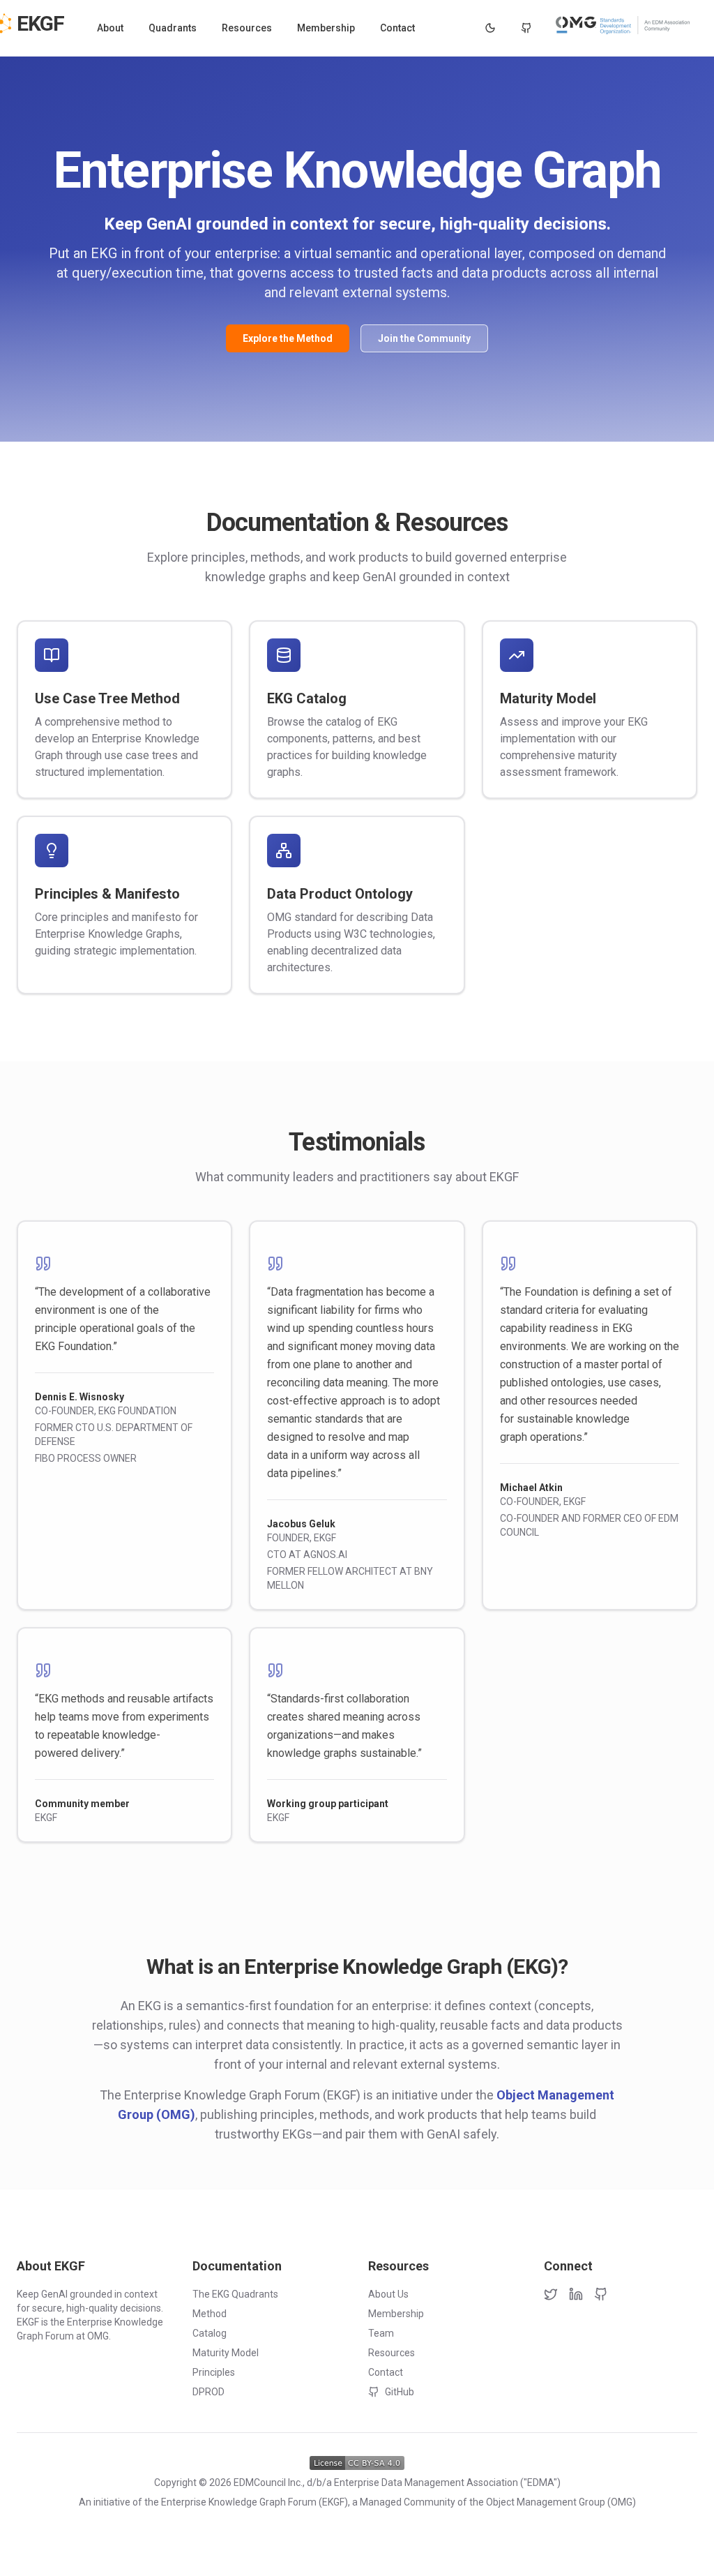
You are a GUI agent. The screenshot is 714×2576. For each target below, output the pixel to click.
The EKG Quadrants (235, 2294)
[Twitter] (551, 2294)
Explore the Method (288, 338)
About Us (388, 2294)
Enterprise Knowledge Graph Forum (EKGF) (255, 2502)
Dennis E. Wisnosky (79, 1397)
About (110, 28)
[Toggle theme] (490, 28)
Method (210, 2314)
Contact (397, 28)
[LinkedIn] (576, 2294)
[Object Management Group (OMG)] (624, 25)
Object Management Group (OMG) (561, 2502)
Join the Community (424, 338)
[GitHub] (526, 28)
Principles (214, 2372)
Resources (247, 28)
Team (381, 2333)
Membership (326, 28)
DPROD (208, 2392)
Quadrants (173, 28)
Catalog (210, 2333)
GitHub (400, 2392)
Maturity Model (226, 2353)
